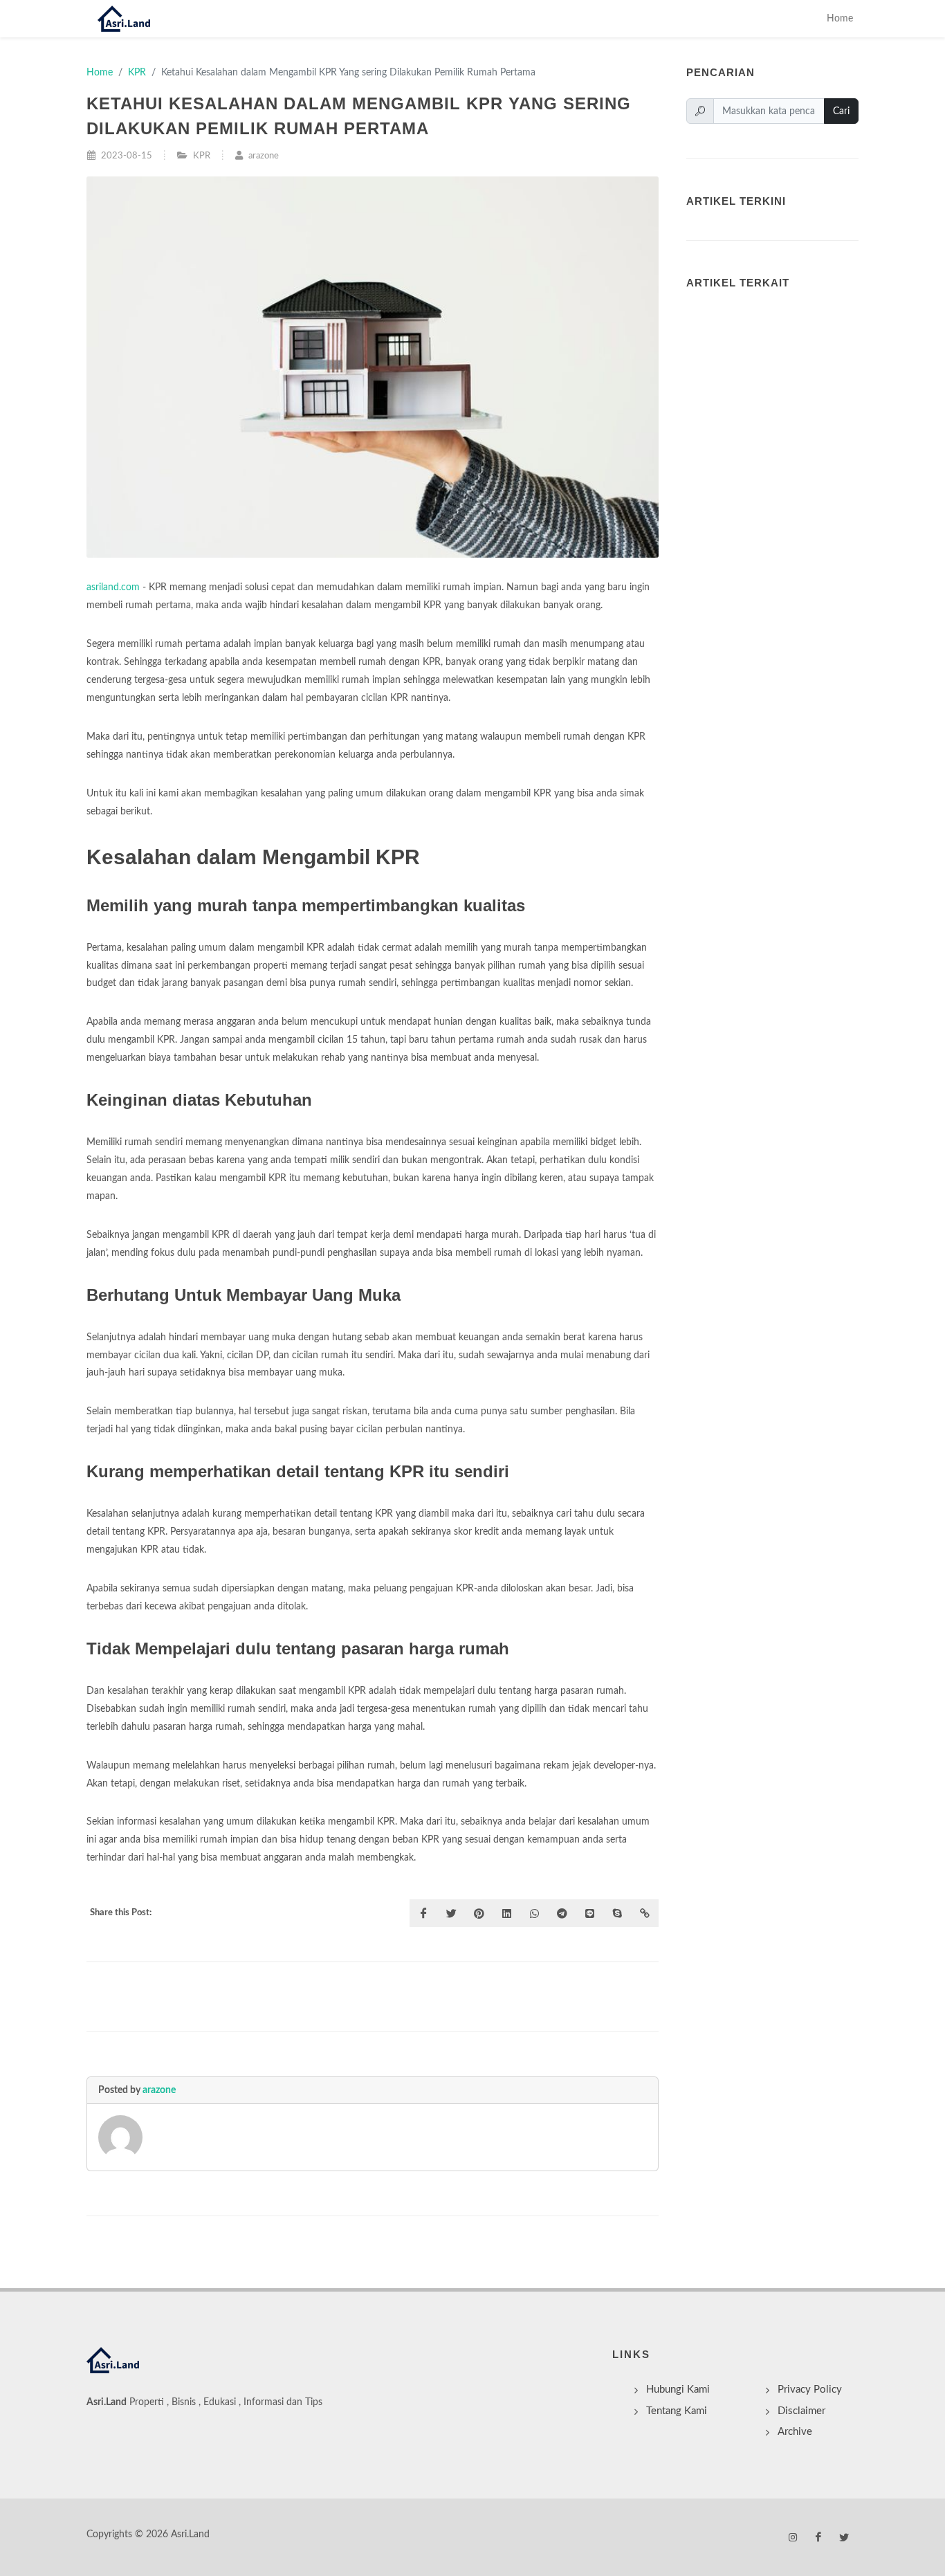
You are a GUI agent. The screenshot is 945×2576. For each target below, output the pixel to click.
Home (840, 18)
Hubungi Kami (678, 2390)
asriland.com (113, 587)
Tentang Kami (677, 2411)
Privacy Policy (810, 2390)
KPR (137, 72)
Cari (841, 111)
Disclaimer (801, 2411)
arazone (159, 2090)
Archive (795, 2432)
